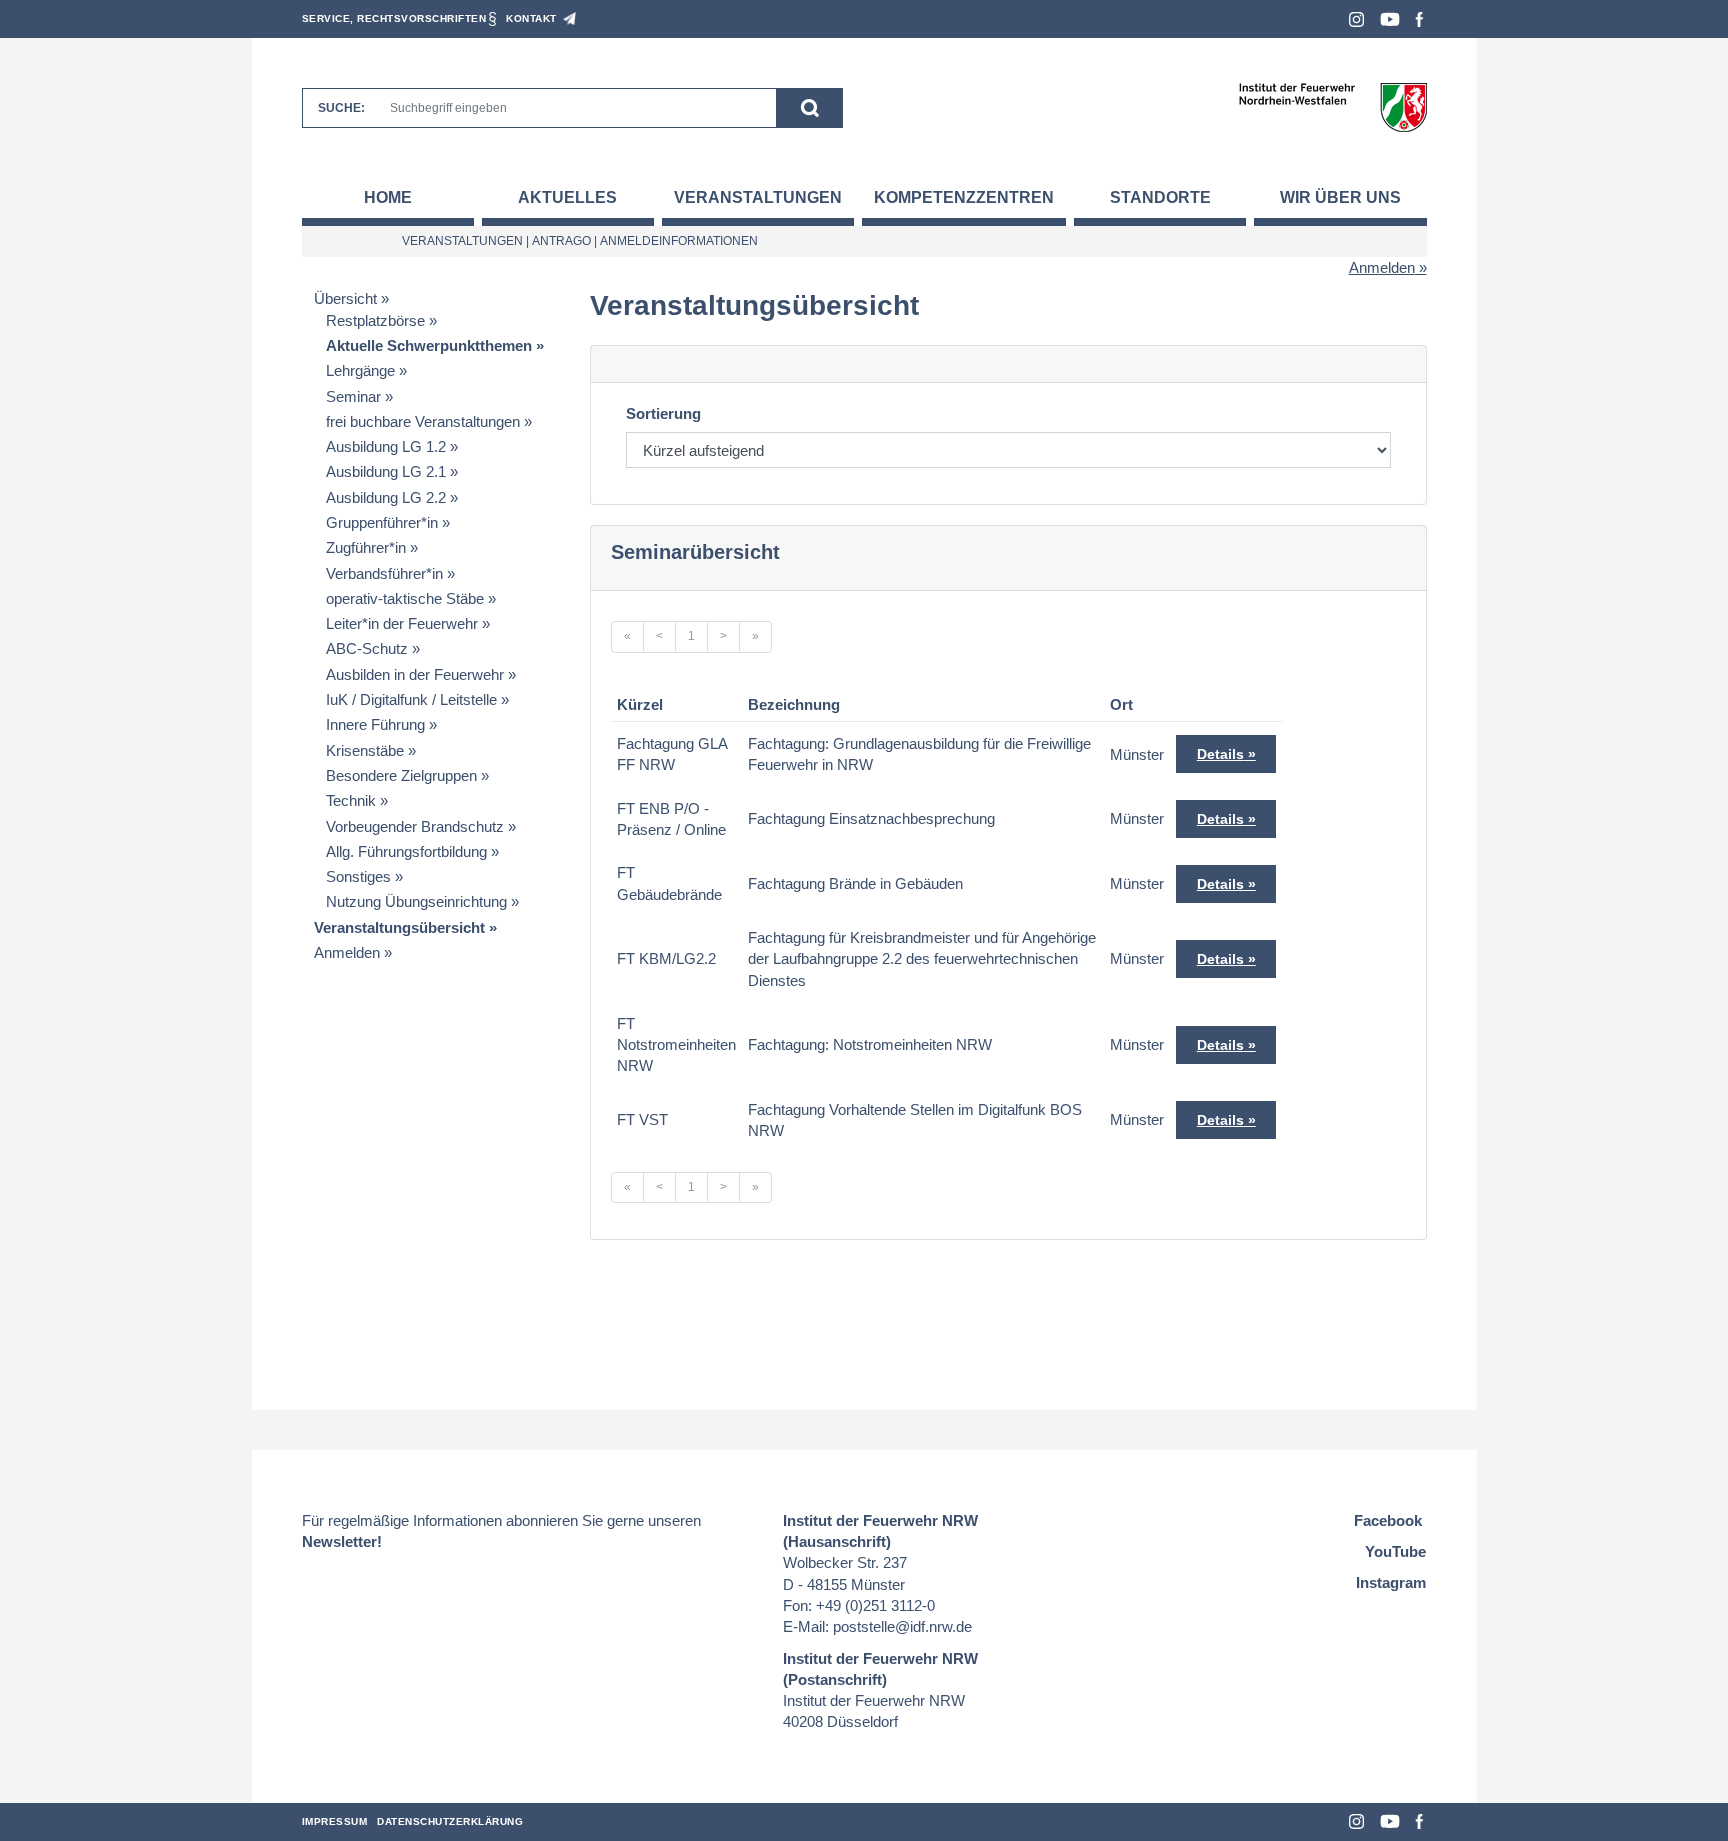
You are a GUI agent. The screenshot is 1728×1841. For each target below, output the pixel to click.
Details (1220, 754)
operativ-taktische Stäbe (405, 598)
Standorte (1160, 197)
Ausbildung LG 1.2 (386, 446)
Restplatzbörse (375, 320)
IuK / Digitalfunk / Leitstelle (411, 699)
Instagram (1356, 19)
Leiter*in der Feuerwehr (402, 623)
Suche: (341, 108)
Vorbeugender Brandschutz (415, 826)
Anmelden (1382, 267)
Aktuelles (567, 197)
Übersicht (345, 298)
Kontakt (531, 18)
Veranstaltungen (758, 197)
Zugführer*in (366, 547)
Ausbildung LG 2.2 (386, 497)
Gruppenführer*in (382, 522)
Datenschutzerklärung (450, 1821)
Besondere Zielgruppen (401, 775)
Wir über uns (1340, 197)
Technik (351, 800)
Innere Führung (375, 724)
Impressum (335, 1821)
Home (388, 197)
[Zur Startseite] (1332, 106)
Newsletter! (342, 1541)
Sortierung (663, 413)
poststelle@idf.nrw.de (902, 1626)
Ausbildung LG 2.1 (386, 471)
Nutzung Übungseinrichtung (416, 901)
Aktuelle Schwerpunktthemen (429, 345)
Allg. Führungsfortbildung (406, 851)
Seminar (353, 396)
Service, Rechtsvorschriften (394, 18)
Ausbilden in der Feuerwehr (415, 674)
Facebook (1419, 19)
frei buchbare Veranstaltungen (423, 421)
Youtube (1390, 19)
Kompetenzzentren (964, 197)
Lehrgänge (360, 370)
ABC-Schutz (367, 648)
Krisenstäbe (365, 750)
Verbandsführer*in (384, 573)
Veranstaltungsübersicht (399, 927)
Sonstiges (358, 876)
